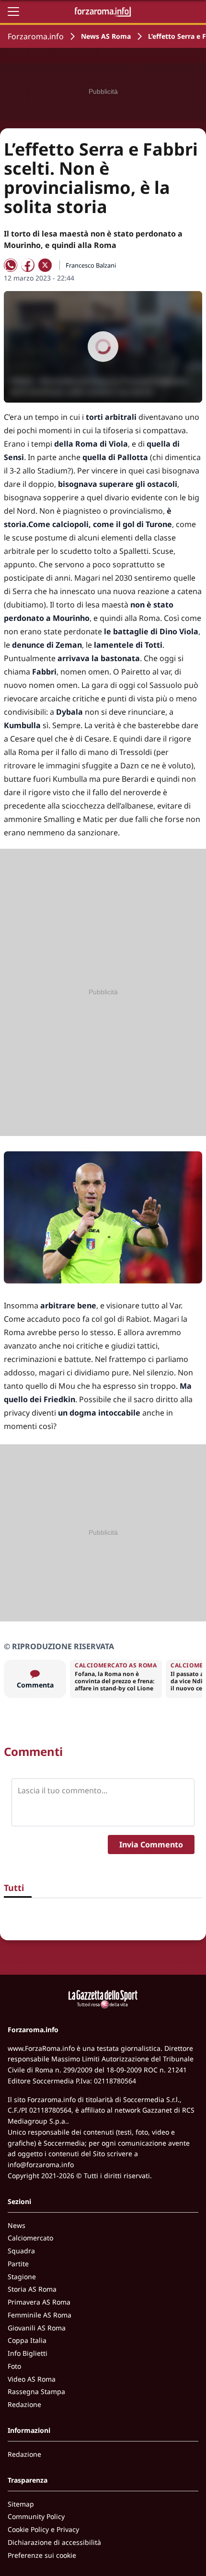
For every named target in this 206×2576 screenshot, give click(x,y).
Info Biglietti (28, 2353)
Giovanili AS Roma (37, 2328)
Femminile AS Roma (40, 2315)
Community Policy (36, 2516)
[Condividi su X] (45, 265)
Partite (18, 2264)
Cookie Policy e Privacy (43, 2529)
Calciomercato (30, 2238)
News (17, 2225)
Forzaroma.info (36, 36)
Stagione (22, 2277)
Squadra (21, 2251)
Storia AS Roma (32, 2289)
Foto (14, 2366)
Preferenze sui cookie (42, 2555)
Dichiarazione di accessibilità (54, 2542)
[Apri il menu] (13, 11)
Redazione (24, 2404)
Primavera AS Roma (39, 2302)
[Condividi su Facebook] (28, 265)
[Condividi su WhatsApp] (11, 265)
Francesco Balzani (91, 265)
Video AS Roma (32, 2379)
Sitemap (21, 2504)
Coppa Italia (27, 2340)
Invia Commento (151, 1845)
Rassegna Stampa (36, 2391)
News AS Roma (106, 36)
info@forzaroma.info (41, 2165)
